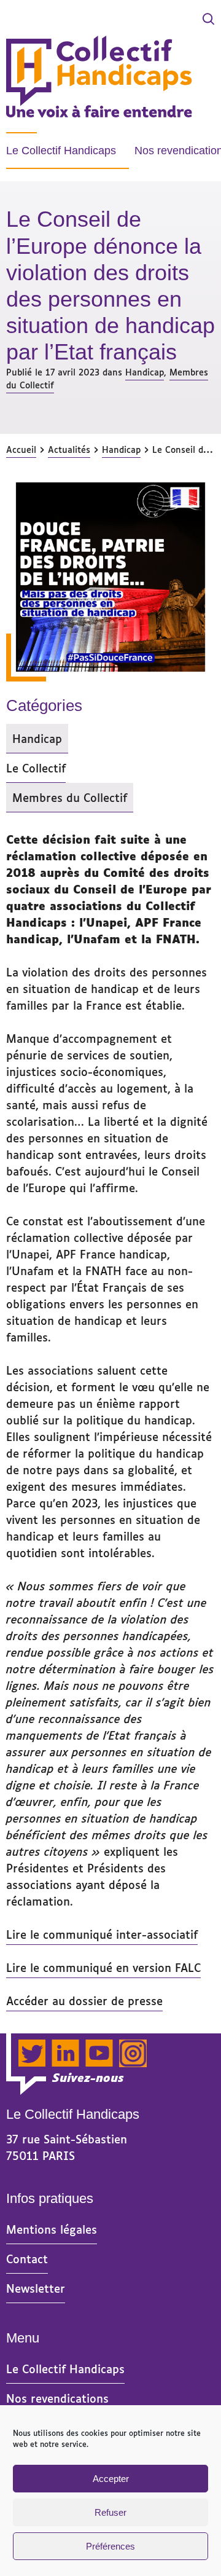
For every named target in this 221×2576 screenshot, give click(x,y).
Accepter (111, 2479)
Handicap (145, 371)
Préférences (110, 2546)
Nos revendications (57, 2398)
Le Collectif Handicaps (61, 151)
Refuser (110, 2512)
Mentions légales (52, 2229)
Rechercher (169, 20)
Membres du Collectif (70, 800)
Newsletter (36, 2288)
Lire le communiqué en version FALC (103, 1967)
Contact (27, 2258)
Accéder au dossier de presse (84, 2000)
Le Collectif (36, 768)
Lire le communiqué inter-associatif (102, 1934)
